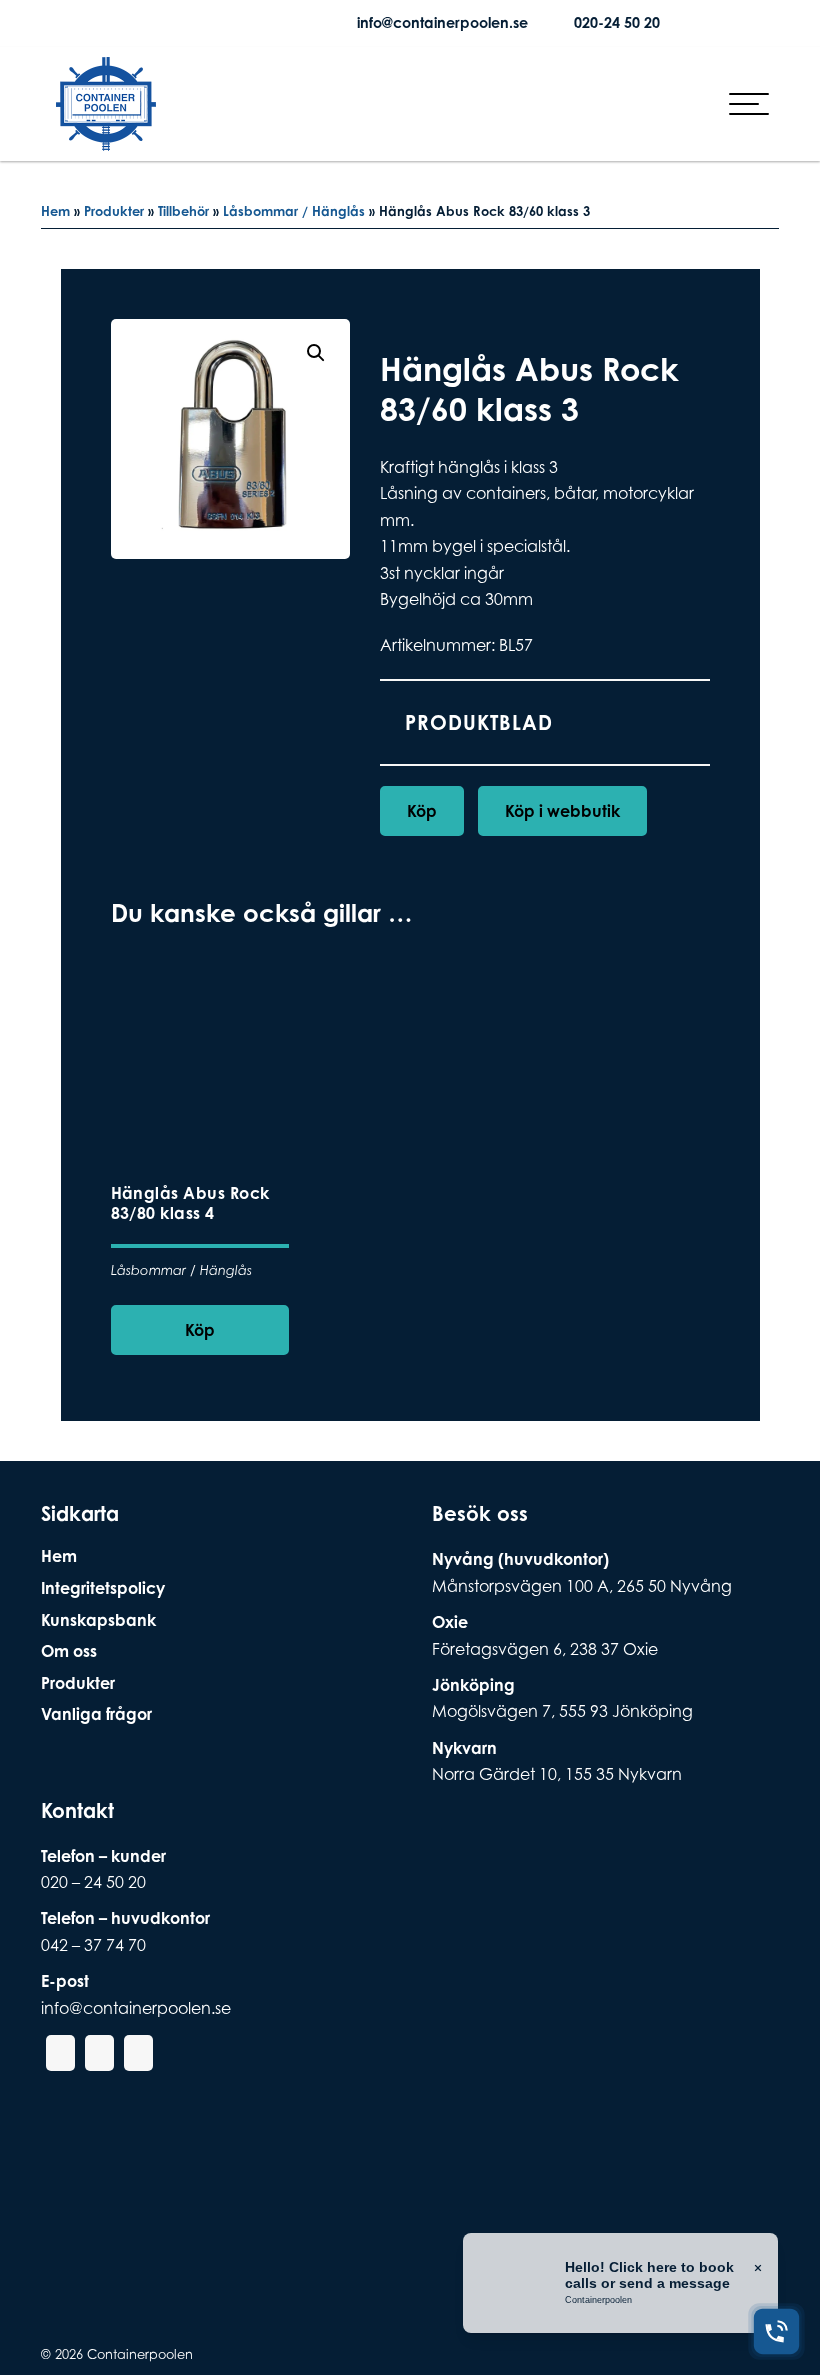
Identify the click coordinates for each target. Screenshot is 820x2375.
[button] (316, 353)
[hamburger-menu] (749, 104)
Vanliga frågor (96, 1714)
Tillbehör (183, 211)
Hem (55, 211)
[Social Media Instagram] (193, 23)
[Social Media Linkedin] (225, 23)
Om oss (69, 1651)
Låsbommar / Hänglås (294, 211)
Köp (422, 811)
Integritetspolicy (103, 1588)
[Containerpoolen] (106, 138)
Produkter (114, 211)
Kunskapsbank (98, 1620)
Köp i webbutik (562, 811)
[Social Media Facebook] (161, 23)
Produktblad (479, 722)
